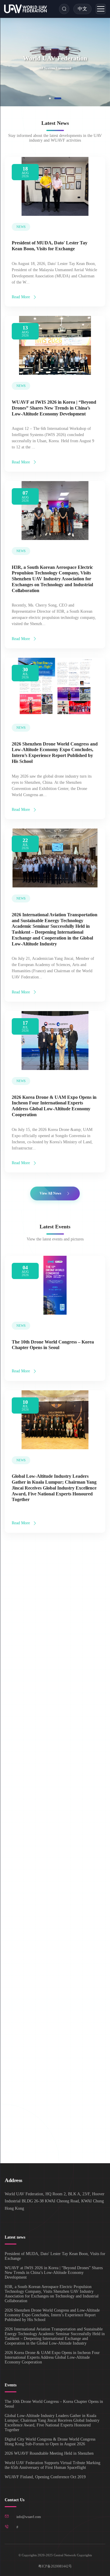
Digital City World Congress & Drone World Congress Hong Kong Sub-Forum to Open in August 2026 (55, 1649)
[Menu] (101, 9)
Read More (21, 297)
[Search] (64, 9)
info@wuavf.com (29, 2517)
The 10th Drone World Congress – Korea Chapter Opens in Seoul (54, 2404)
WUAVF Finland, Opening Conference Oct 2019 (45, 2477)
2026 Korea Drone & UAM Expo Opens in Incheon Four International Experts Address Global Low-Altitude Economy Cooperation (52, 2357)
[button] (50, 98)
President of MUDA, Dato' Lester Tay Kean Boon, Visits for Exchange (55, 2256)
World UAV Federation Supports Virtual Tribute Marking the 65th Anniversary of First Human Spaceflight (53, 1967)
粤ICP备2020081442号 (55, 2566)
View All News (50, 1193)
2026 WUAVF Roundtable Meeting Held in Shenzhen (49, 2453)
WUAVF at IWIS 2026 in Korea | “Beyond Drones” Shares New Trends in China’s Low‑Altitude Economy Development (54, 408)
